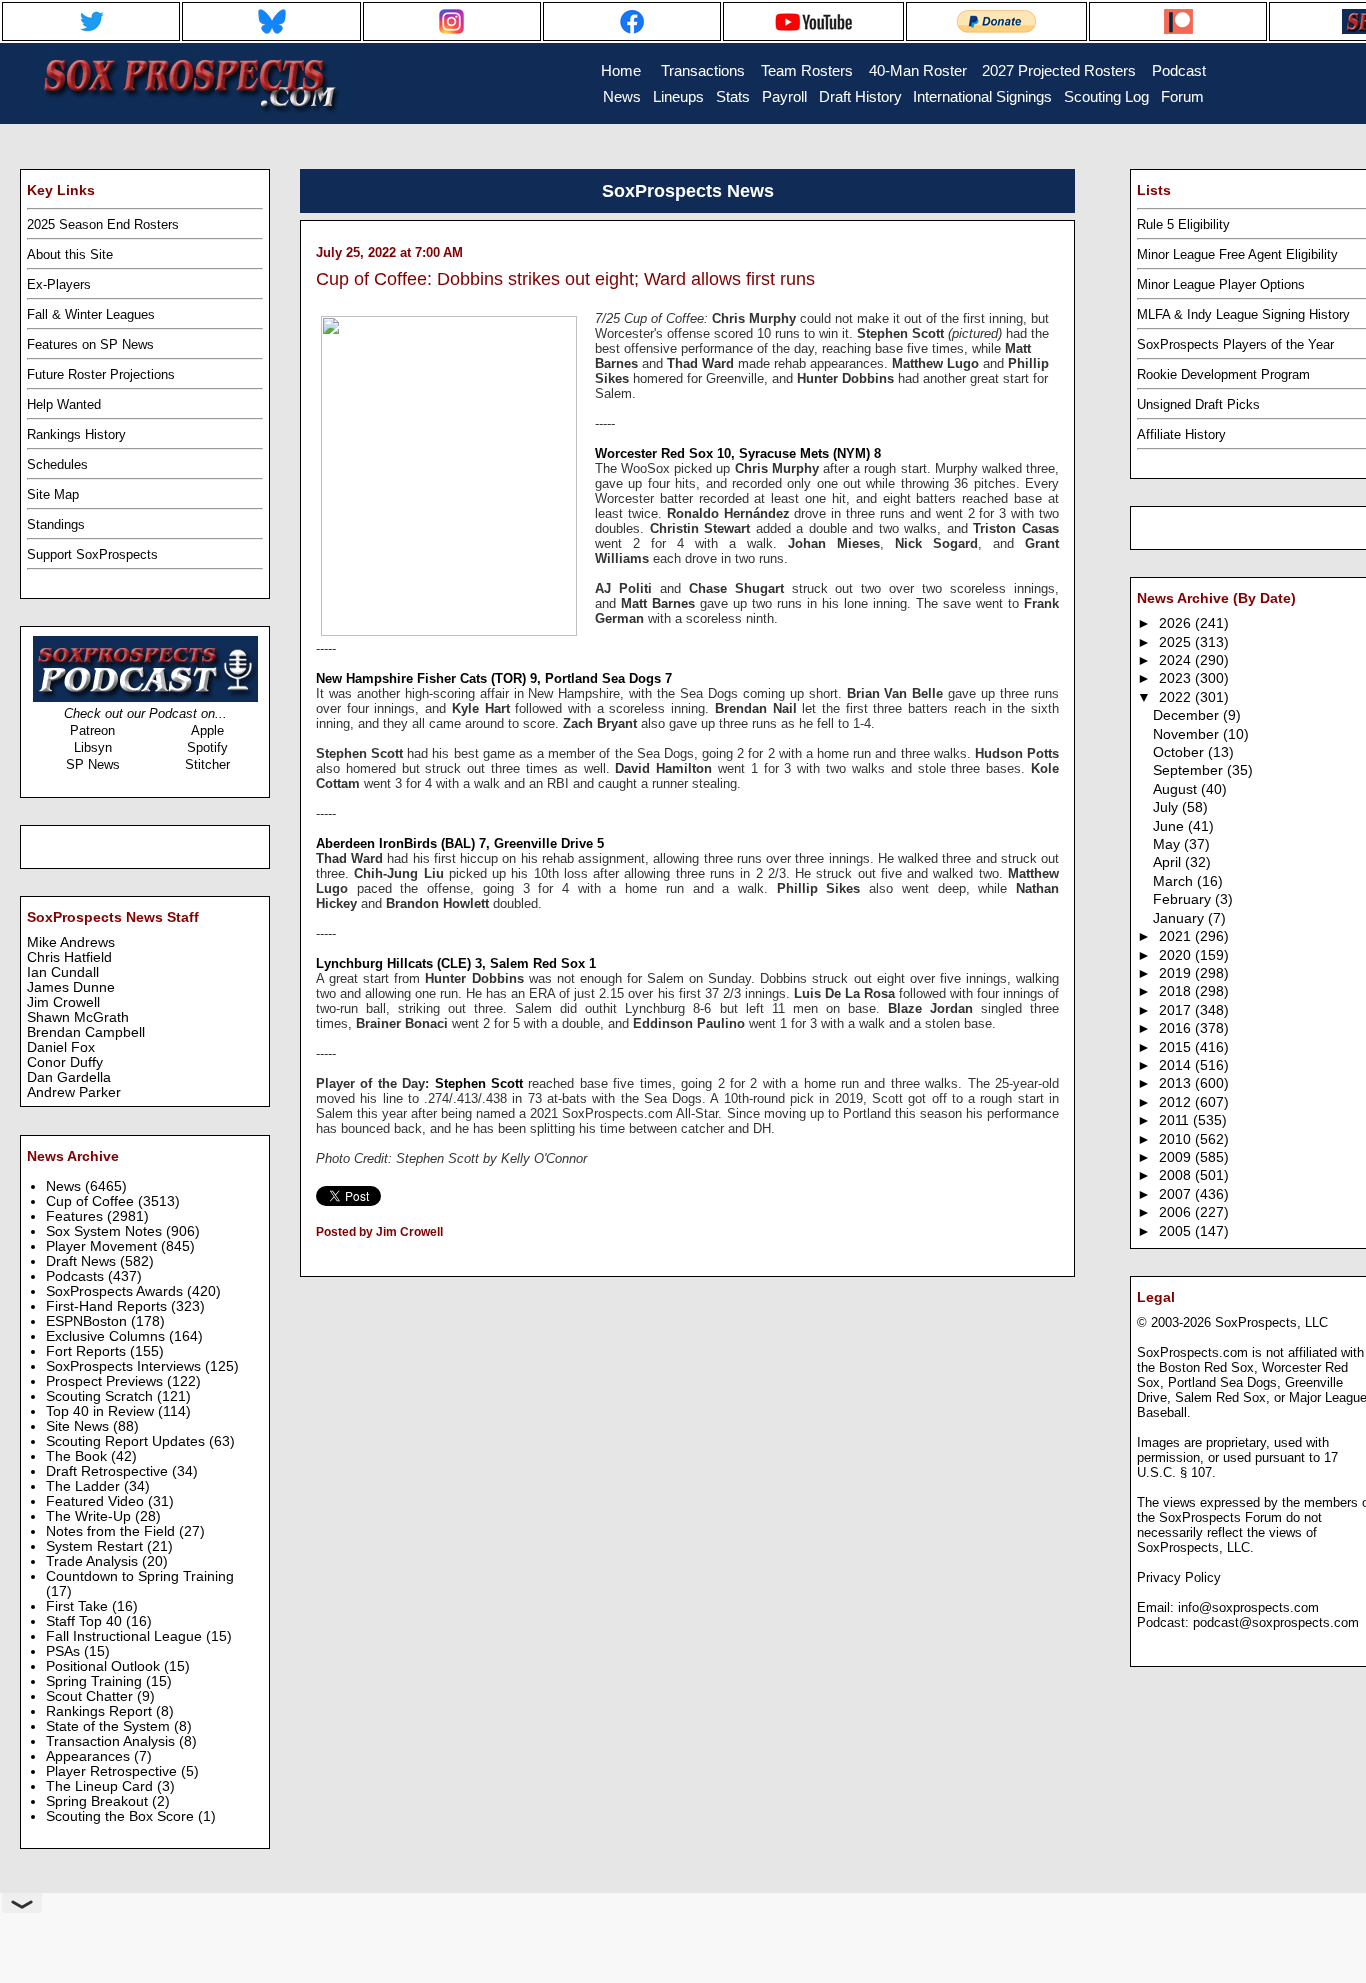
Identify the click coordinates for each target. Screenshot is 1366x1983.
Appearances (90, 1756)
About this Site (70, 254)
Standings (56, 524)
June (1170, 826)
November (1188, 734)
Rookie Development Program (1223, 374)
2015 (1177, 1047)
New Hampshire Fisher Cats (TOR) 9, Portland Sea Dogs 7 (494, 678)
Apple (207, 730)
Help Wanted (64, 404)
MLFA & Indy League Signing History (1243, 314)
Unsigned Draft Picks (1198, 404)
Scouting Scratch (101, 1396)
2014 (1177, 1065)
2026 (1177, 623)
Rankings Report (101, 1711)
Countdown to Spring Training (140, 1576)
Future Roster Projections (101, 374)
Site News (79, 1426)
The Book (78, 1456)
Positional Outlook (105, 1666)
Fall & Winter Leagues (91, 314)
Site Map (53, 494)
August (1177, 789)
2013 (1177, 1083)
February (1184, 899)
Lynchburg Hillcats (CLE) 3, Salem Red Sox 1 (456, 963)
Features (76, 1216)
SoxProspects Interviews (125, 1366)
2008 (1177, 1175)
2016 (1177, 1028)
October (1180, 752)
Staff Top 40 (86, 1621)
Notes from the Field (112, 1531)
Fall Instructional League (126, 1636)
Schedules (57, 464)
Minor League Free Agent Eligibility (1237, 254)
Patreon (92, 730)
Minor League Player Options (1221, 284)
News (65, 1186)
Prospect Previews (106, 1381)
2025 (1177, 642)
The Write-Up (90, 1516)
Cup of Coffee (92, 1201)
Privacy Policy (1179, 1577)
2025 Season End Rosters (103, 224)
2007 (1177, 1194)
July (1167, 807)
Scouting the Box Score (122, 1816)
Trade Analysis (94, 1561)
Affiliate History (1181, 434)
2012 (1177, 1102)
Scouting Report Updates (127, 1441)
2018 (1177, 991)
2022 (1177, 697)
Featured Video (97, 1501)
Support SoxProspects (92, 554)
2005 (1177, 1231)
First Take (79, 1606)
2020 (1177, 955)
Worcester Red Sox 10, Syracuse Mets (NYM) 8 (738, 453)
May (1168, 844)
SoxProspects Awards (116, 1291)
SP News (93, 764)
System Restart (96, 1546)
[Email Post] (317, 1258)
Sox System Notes (106, 1231)
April (1169, 862)
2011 (1176, 1120)
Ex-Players (59, 284)
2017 (1177, 1010)
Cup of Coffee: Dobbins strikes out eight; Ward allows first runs (565, 279)
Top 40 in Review (102, 1411)
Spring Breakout (99, 1801)
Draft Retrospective (109, 1471)
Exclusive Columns (107, 1336)
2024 (1177, 660)
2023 (1177, 678)
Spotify (207, 747)
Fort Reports (88, 1351)
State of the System (110, 1726)
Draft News (83, 1261)
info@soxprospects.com (1248, 1607)
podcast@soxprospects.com (1276, 1622)
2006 (1177, 1212)
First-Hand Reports (108, 1306)
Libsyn (93, 747)
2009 (1177, 1157)
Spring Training (96, 1681)
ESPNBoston (88, 1321)
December (1188, 715)
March (1175, 881)
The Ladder (85, 1486)
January (1180, 918)
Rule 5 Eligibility (1183, 224)
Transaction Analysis (112, 1741)
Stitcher (207, 764)
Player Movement (103, 1246)
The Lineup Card (101, 1786)
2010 (1177, 1139)
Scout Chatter (91, 1696)
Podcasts (77, 1276)
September (1190, 770)
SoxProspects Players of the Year (1235, 344)
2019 (1177, 973)
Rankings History (76, 434)
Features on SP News (90, 344)
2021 (1177, 936)
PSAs (65, 1651)
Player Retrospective (113, 1771)
